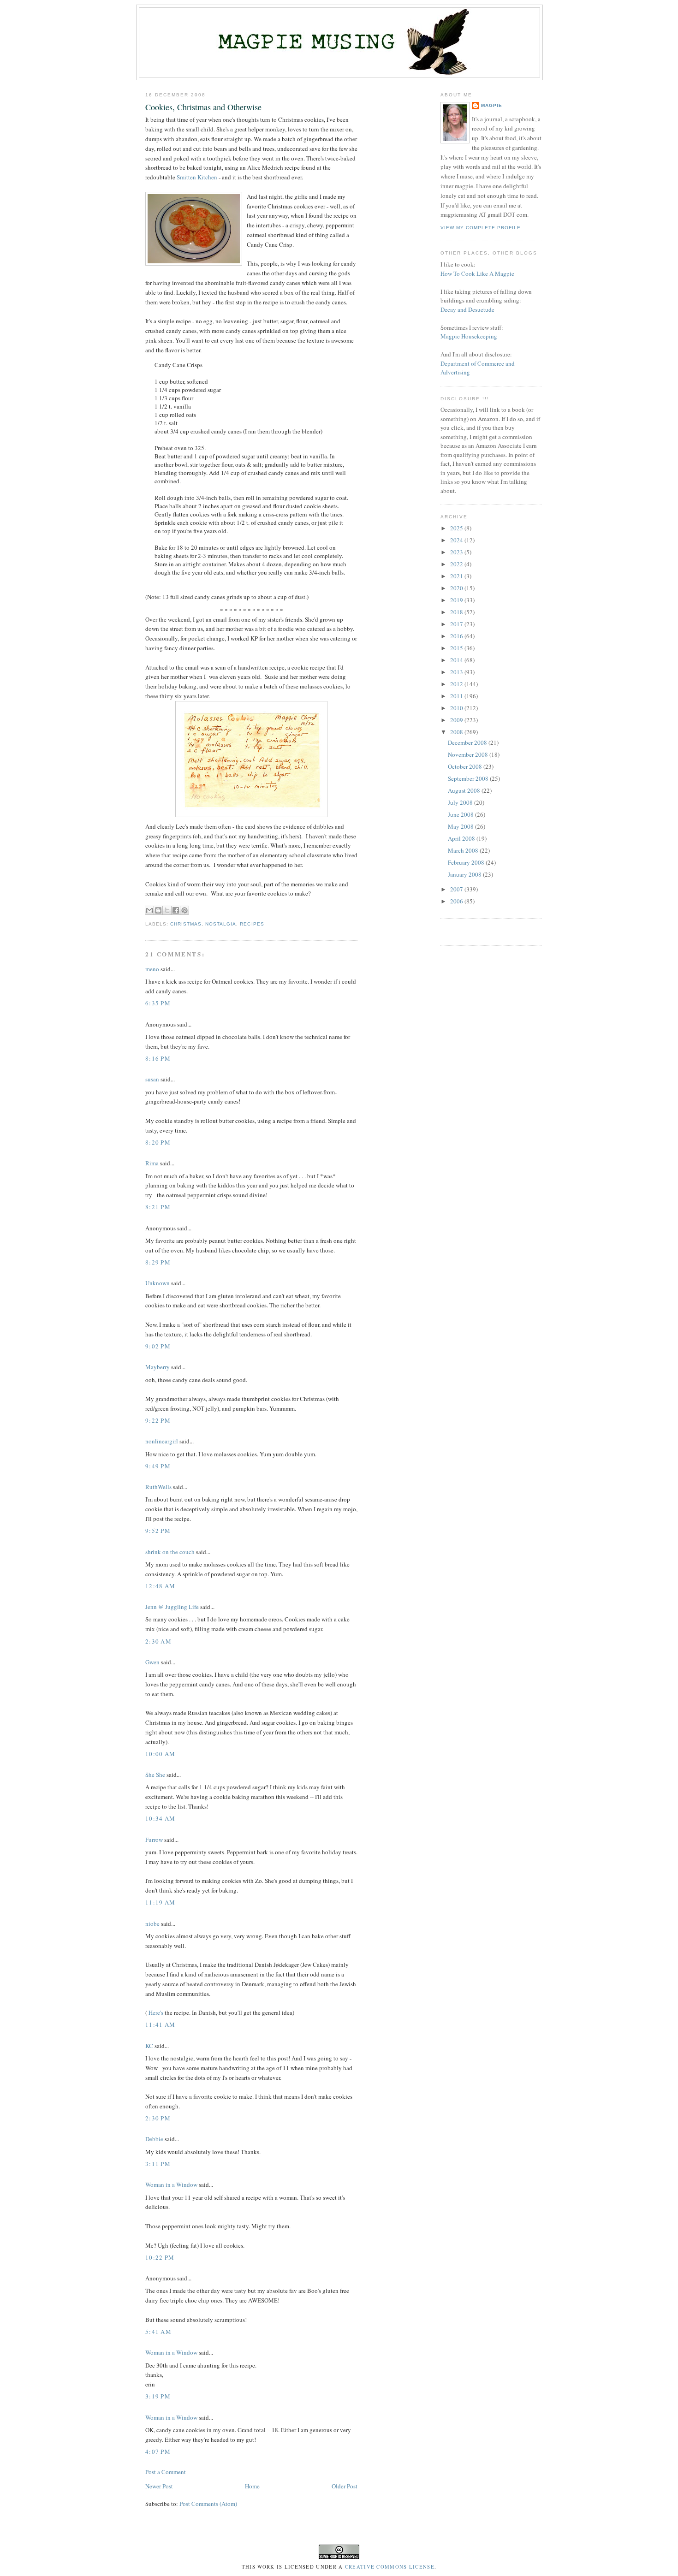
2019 (457, 600)
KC (149, 2046)
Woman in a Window (171, 2184)
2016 (457, 636)
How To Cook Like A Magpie (477, 273)
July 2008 (461, 802)
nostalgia (221, 924)
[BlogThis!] (158, 910)
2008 (457, 732)
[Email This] (149, 910)
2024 (457, 540)
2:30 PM (158, 2118)
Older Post (345, 2486)
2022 (457, 564)
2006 (457, 901)
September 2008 (469, 778)
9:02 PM (158, 1346)
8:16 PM (158, 1058)
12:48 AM (160, 1586)
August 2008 (465, 790)
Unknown (158, 1283)
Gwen (152, 1662)
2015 (457, 648)
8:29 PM (158, 1262)
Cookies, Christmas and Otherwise (203, 107)
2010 (457, 708)
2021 (457, 576)
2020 (457, 588)
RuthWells (158, 1487)
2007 (457, 889)
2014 (457, 660)
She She (155, 1775)
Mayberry (158, 1367)
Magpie (492, 105)
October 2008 (466, 766)
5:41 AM (158, 2332)
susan (152, 1079)
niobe (152, 1923)
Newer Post (159, 2486)
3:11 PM (158, 2164)
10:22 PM (160, 2257)
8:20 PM (158, 1142)
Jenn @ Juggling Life (172, 1607)
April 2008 (462, 838)
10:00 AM (160, 1754)
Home (252, 2486)
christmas (186, 924)
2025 (457, 528)
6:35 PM (158, 1003)
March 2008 (464, 850)
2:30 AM (158, 1641)
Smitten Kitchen (197, 177)
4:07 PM (158, 2451)
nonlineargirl (162, 1441)
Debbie (154, 2139)
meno (152, 969)
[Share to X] (167, 910)
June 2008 (461, 814)
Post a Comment (166, 2472)
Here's (155, 2012)
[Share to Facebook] (176, 910)
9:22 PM (158, 1420)
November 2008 (469, 754)
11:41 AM (160, 2024)
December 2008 (468, 742)
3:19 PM (158, 2396)
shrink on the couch (170, 1552)
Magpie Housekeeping (469, 336)
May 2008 (461, 826)
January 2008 (465, 874)
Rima (152, 1163)
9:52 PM (158, 1531)
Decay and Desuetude (467, 309)
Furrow (154, 1840)
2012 (457, 684)
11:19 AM (160, 1902)
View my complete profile (481, 228)
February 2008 (467, 862)
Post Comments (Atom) (208, 2504)
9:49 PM (158, 1466)
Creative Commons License (390, 2567)
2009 (457, 720)
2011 (457, 696)
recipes (252, 924)
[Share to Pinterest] (184, 910)
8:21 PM (158, 1207)
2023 (457, 552)
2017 (457, 624)
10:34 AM (160, 1818)
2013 (457, 672)
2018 (457, 612)
